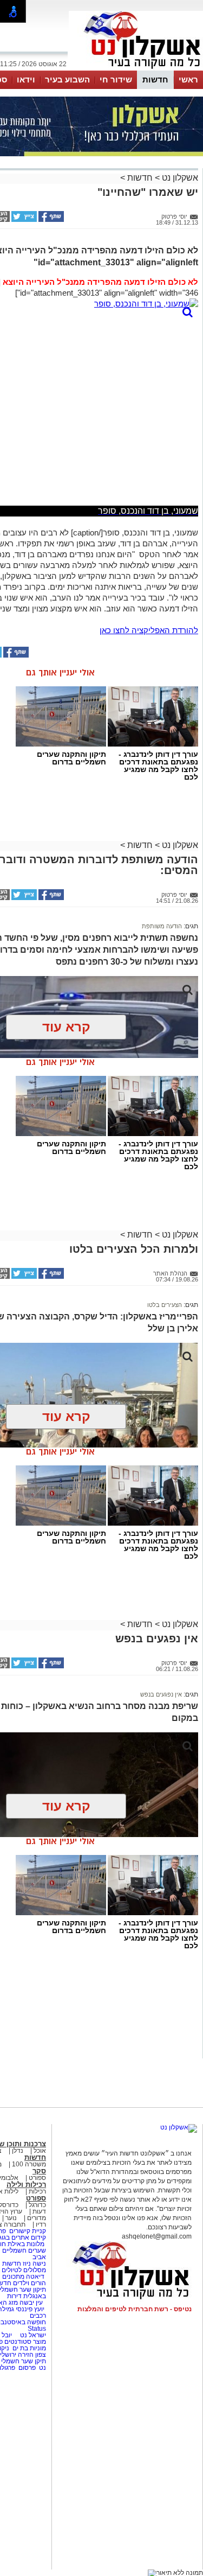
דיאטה (35, 2277)
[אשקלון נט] (179, 2127)
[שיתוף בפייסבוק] (50, 220)
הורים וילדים (30, 2283)
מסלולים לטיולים (24, 2270)
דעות (39, 2211)
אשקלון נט (179, 178)
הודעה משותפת (162, 926)
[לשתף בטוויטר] (23, 220)
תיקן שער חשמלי (24, 2361)
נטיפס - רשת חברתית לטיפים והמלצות (135, 2309)
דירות (14, 2296)
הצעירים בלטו (165, 1305)
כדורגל (37, 2205)
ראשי (188, 79)
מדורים (37, 2218)
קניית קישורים (28, 2231)
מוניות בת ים (28, 2348)
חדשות (155, 79)
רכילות (37, 2191)
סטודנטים (18, 2342)
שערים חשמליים (23, 2250)
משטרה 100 (29, 2164)
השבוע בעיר (67, 79)
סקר (39, 2171)
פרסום (26, 2368)
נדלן (18, 2151)
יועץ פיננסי (30, 2309)
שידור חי (116, 79)
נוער (11, 2218)
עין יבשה (31, 2303)
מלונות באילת (26, 2244)
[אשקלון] (136, 69)
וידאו (26, 79)
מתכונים (13, 2277)
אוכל (40, 2151)
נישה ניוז (34, 2263)
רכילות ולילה (26, 2185)
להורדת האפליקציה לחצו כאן (149, 630)
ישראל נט (32, 2335)
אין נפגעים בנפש (161, 1694)
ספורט (37, 2178)
